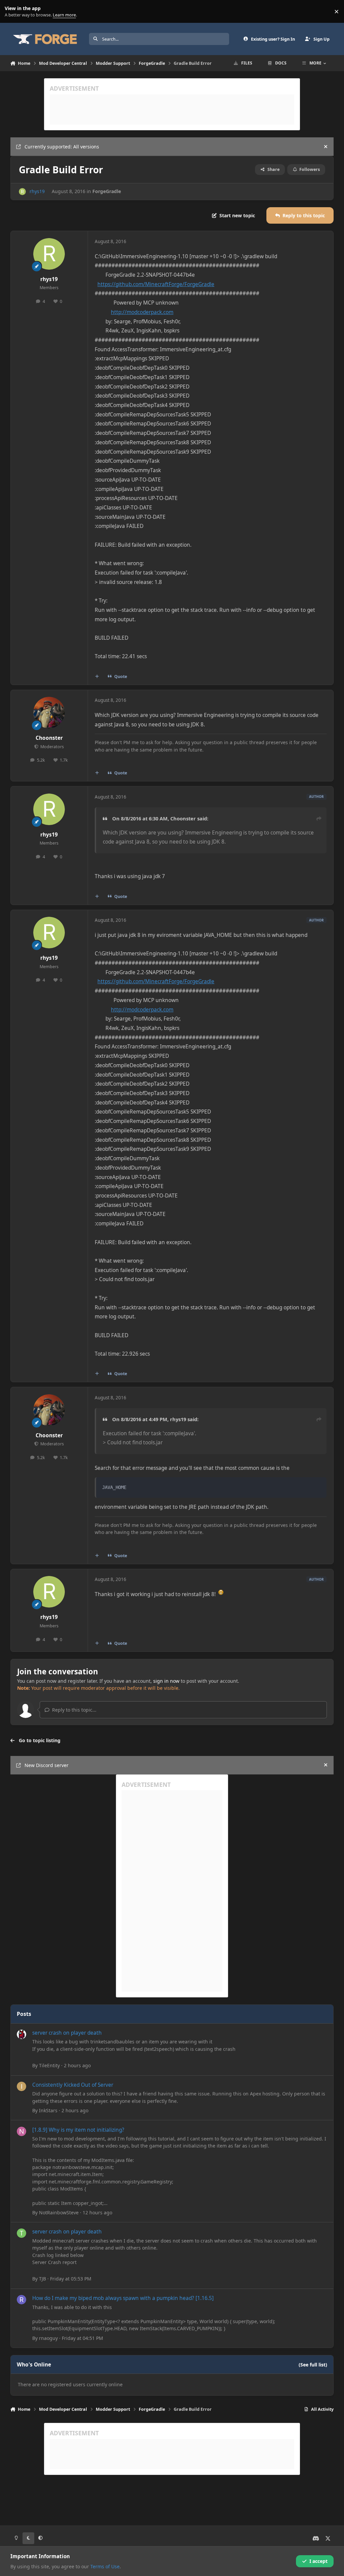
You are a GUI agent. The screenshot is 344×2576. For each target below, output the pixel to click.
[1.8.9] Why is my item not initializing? (78, 2130)
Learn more (13, 12)
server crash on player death (67, 2033)
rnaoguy (48, 2338)
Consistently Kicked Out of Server (73, 2085)
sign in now (166, 1681)
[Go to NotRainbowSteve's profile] (21, 2131)
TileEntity (49, 2065)
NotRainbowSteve (59, 2212)
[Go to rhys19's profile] (22, 192)
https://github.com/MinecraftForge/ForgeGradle (156, 284)
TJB (42, 2279)
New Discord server (47, 1765)
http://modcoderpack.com (142, 312)
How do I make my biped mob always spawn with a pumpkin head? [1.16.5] (123, 2298)
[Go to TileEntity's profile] (21, 2034)
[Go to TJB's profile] (21, 2233)
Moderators (52, 747)
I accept (318, 2561)
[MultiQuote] (97, 676)
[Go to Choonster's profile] (49, 713)
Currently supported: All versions (62, 147)
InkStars (48, 2110)
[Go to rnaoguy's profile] (21, 2300)
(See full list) (313, 2365)
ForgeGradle (107, 191)
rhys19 (37, 191)
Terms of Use (105, 2566)
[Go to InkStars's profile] (21, 2086)
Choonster (49, 738)
